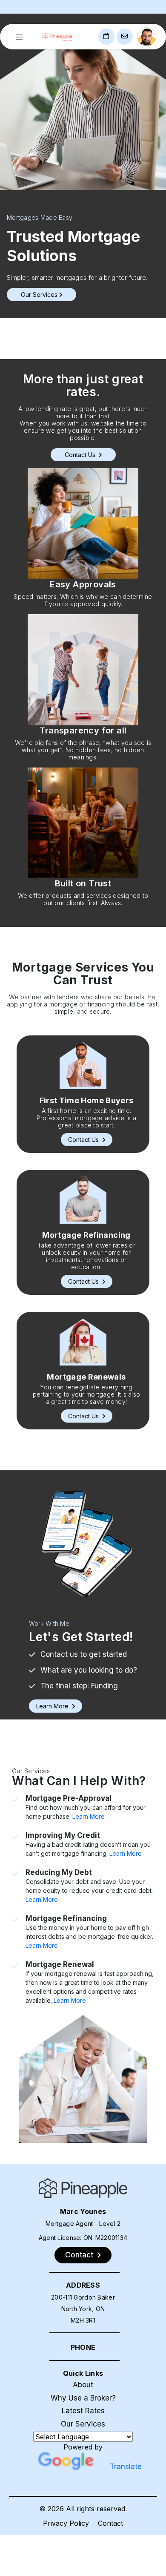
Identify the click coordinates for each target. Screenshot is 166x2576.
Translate (126, 2467)
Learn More (89, 1816)
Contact (110, 2523)
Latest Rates (83, 2411)
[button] (87, 1140)
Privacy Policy (66, 2523)
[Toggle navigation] (19, 37)
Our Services (83, 2424)
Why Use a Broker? (83, 2398)
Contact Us (81, 455)
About (83, 2385)
